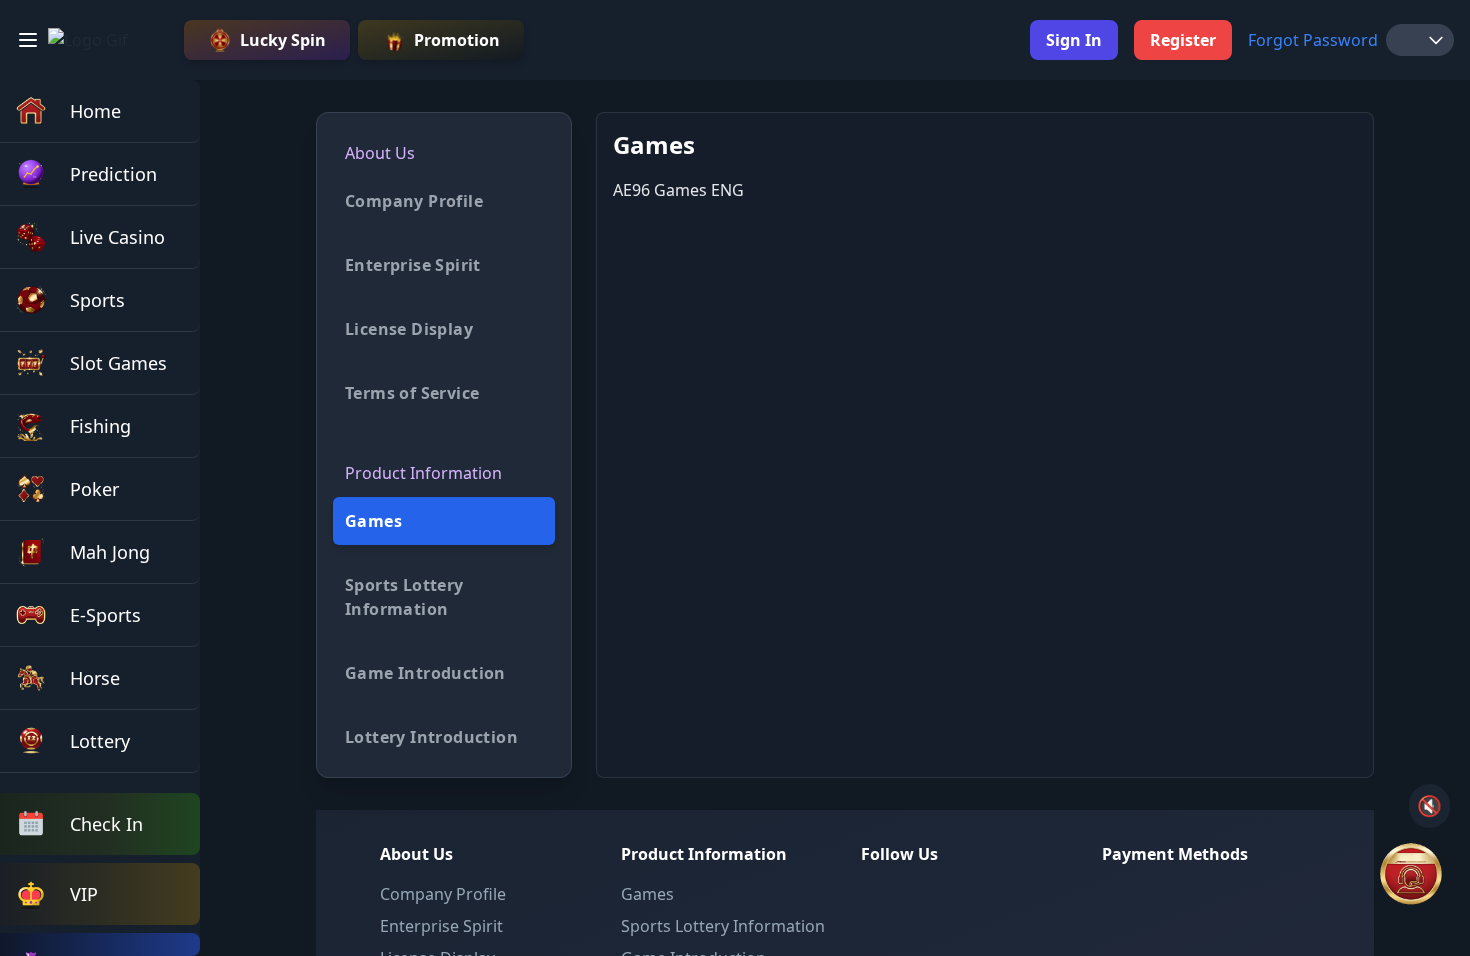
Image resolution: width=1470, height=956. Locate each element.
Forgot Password (1313, 40)
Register (1183, 40)
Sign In (1074, 40)
